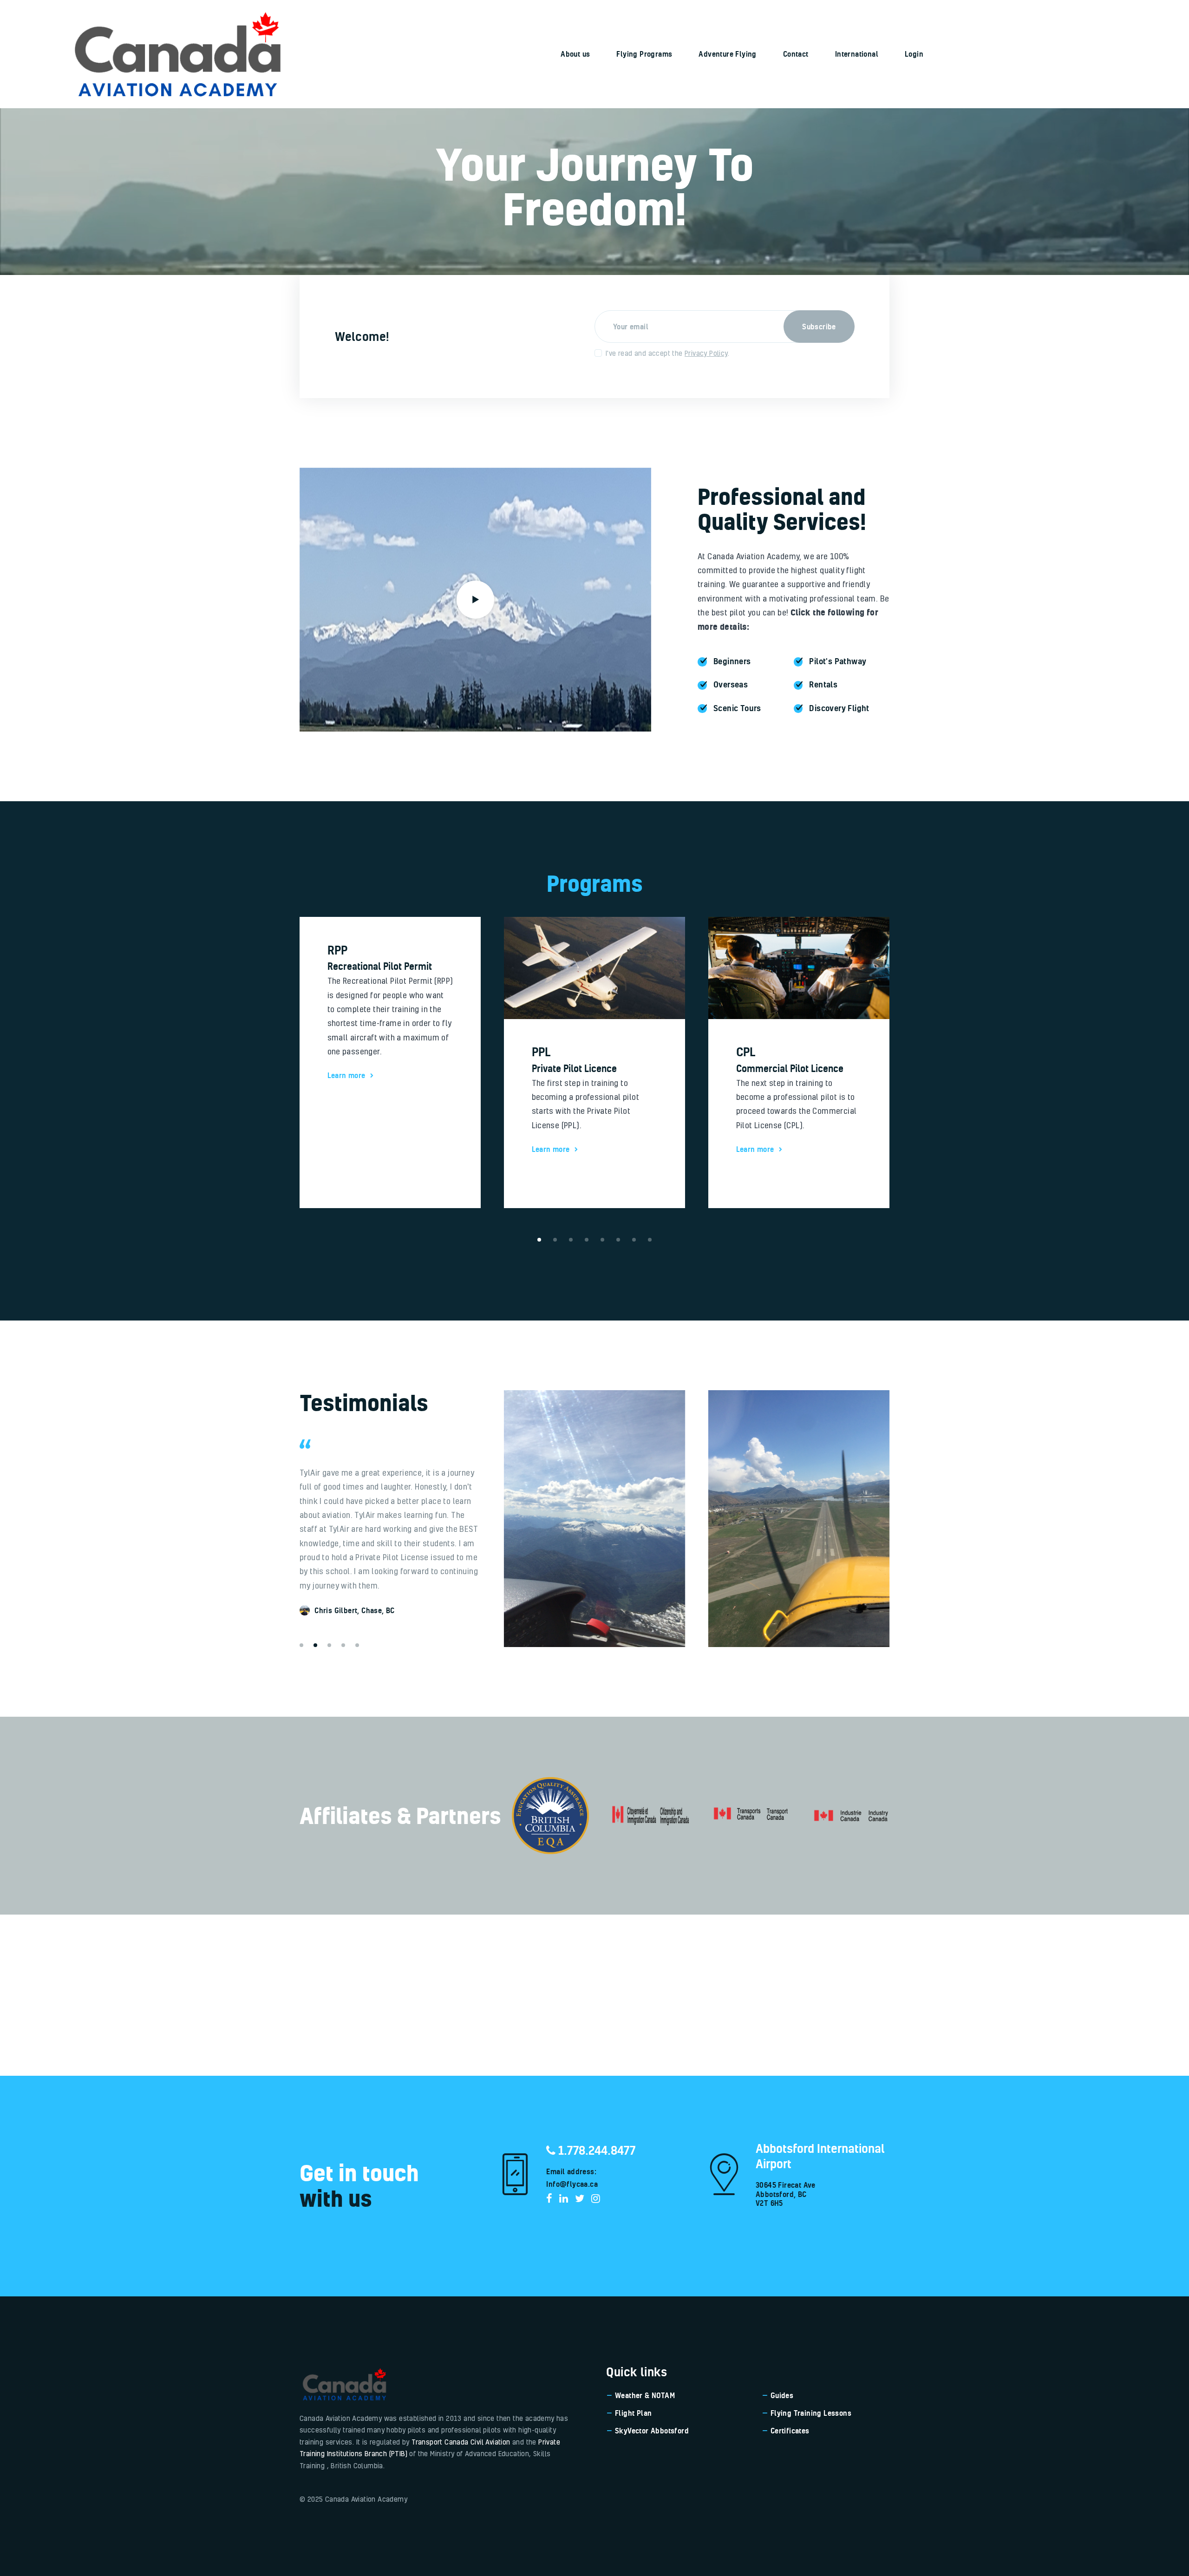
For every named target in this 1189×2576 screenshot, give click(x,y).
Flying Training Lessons (811, 2413)
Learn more (346, 1149)
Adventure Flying (727, 54)
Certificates (790, 2431)
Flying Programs (644, 54)
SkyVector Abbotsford (652, 2431)
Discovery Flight (839, 708)
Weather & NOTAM (645, 2395)
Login (914, 54)
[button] (301, 1645)
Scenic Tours (737, 708)
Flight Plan (633, 2413)
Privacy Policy (706, 353)
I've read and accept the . (667, 353)
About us (575, 54)
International (857, 54)
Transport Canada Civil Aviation (461, 2442)
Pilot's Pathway (838, 661)
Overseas (731, 684)
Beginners (732, 661)
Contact (796, 54)
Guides (782, 2395)
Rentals (823, 684)
